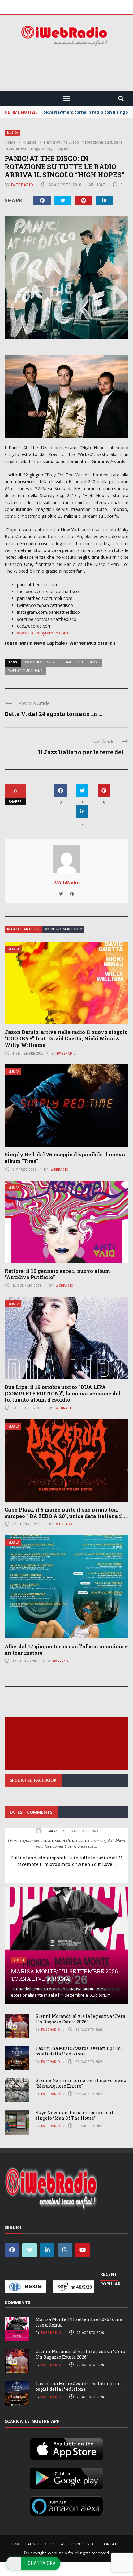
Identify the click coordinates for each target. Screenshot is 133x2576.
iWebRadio (22, 185)
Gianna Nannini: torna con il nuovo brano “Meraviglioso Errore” (81, 2083)
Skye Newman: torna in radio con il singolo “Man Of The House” (75, 2115)
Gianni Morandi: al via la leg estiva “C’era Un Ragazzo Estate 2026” (80, 2019)
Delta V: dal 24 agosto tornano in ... (53, 714)
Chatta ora (42, 2563)
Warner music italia (25, 671)
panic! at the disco (82, 662)
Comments (17, 2302)
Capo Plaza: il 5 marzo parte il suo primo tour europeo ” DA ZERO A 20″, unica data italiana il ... (66, 1513)
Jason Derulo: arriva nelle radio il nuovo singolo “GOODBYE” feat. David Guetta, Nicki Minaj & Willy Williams (66, 1038)
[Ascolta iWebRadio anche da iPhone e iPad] (66, 2448)
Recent (109, 2274)
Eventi (77, 2544)
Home (16, 2544)
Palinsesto (36, 2544)
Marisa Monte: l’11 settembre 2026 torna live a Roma (64, 1975)
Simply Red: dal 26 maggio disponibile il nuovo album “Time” (65, 1158)
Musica (12, 133)
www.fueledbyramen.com (43, 633)
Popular (110, 2284)
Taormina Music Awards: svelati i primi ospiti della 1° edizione (79, 2051)
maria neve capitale (42, 662)
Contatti (111, 2544)
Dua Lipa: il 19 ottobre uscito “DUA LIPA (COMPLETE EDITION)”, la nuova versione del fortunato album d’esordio (62, 1393)
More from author (63, 929)
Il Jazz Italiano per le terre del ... (83, 752)
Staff (92, 2544)
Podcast (59, 2544)
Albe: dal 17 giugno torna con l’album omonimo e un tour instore (66, 1650)
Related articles (23, 929)
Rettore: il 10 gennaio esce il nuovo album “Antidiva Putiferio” (57, 1274)
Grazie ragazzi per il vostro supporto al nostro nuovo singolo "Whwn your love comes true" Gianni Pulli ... (66, 1843)
